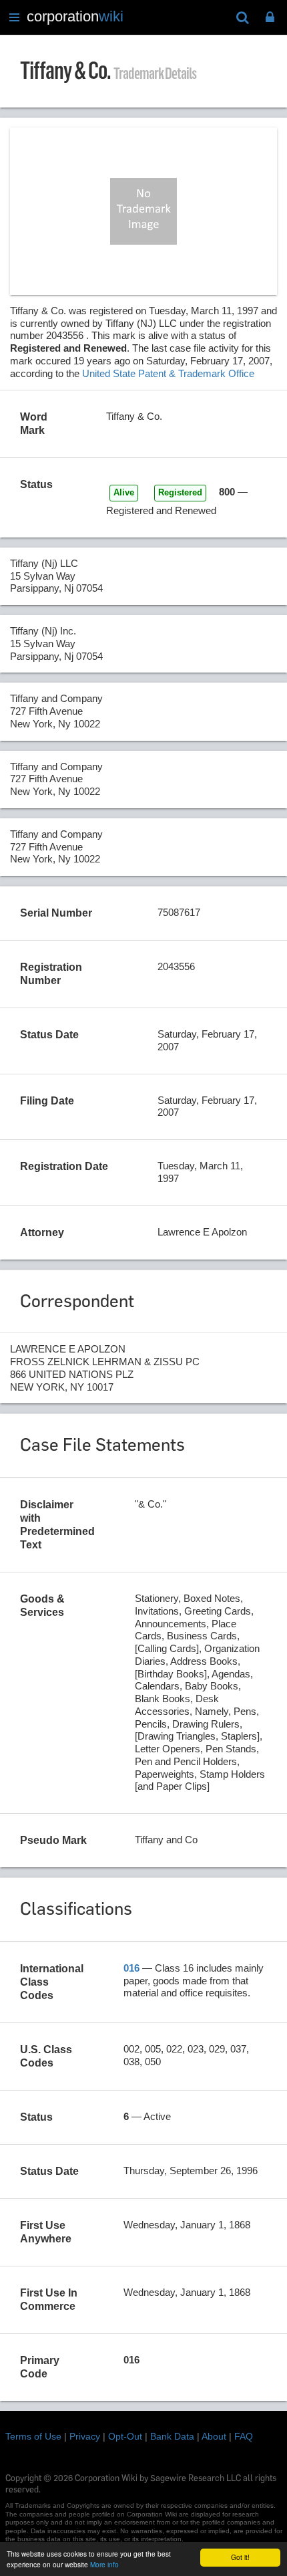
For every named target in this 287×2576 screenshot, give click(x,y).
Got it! (240, 2557)
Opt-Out (125, 2436)
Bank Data (172, 2436)
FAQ (244, 2436)
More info (104, 2564)
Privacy (85, 2436)
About (214, 2436)
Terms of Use (33, 2436)
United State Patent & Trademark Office (168, 373)
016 (131, 1968)
